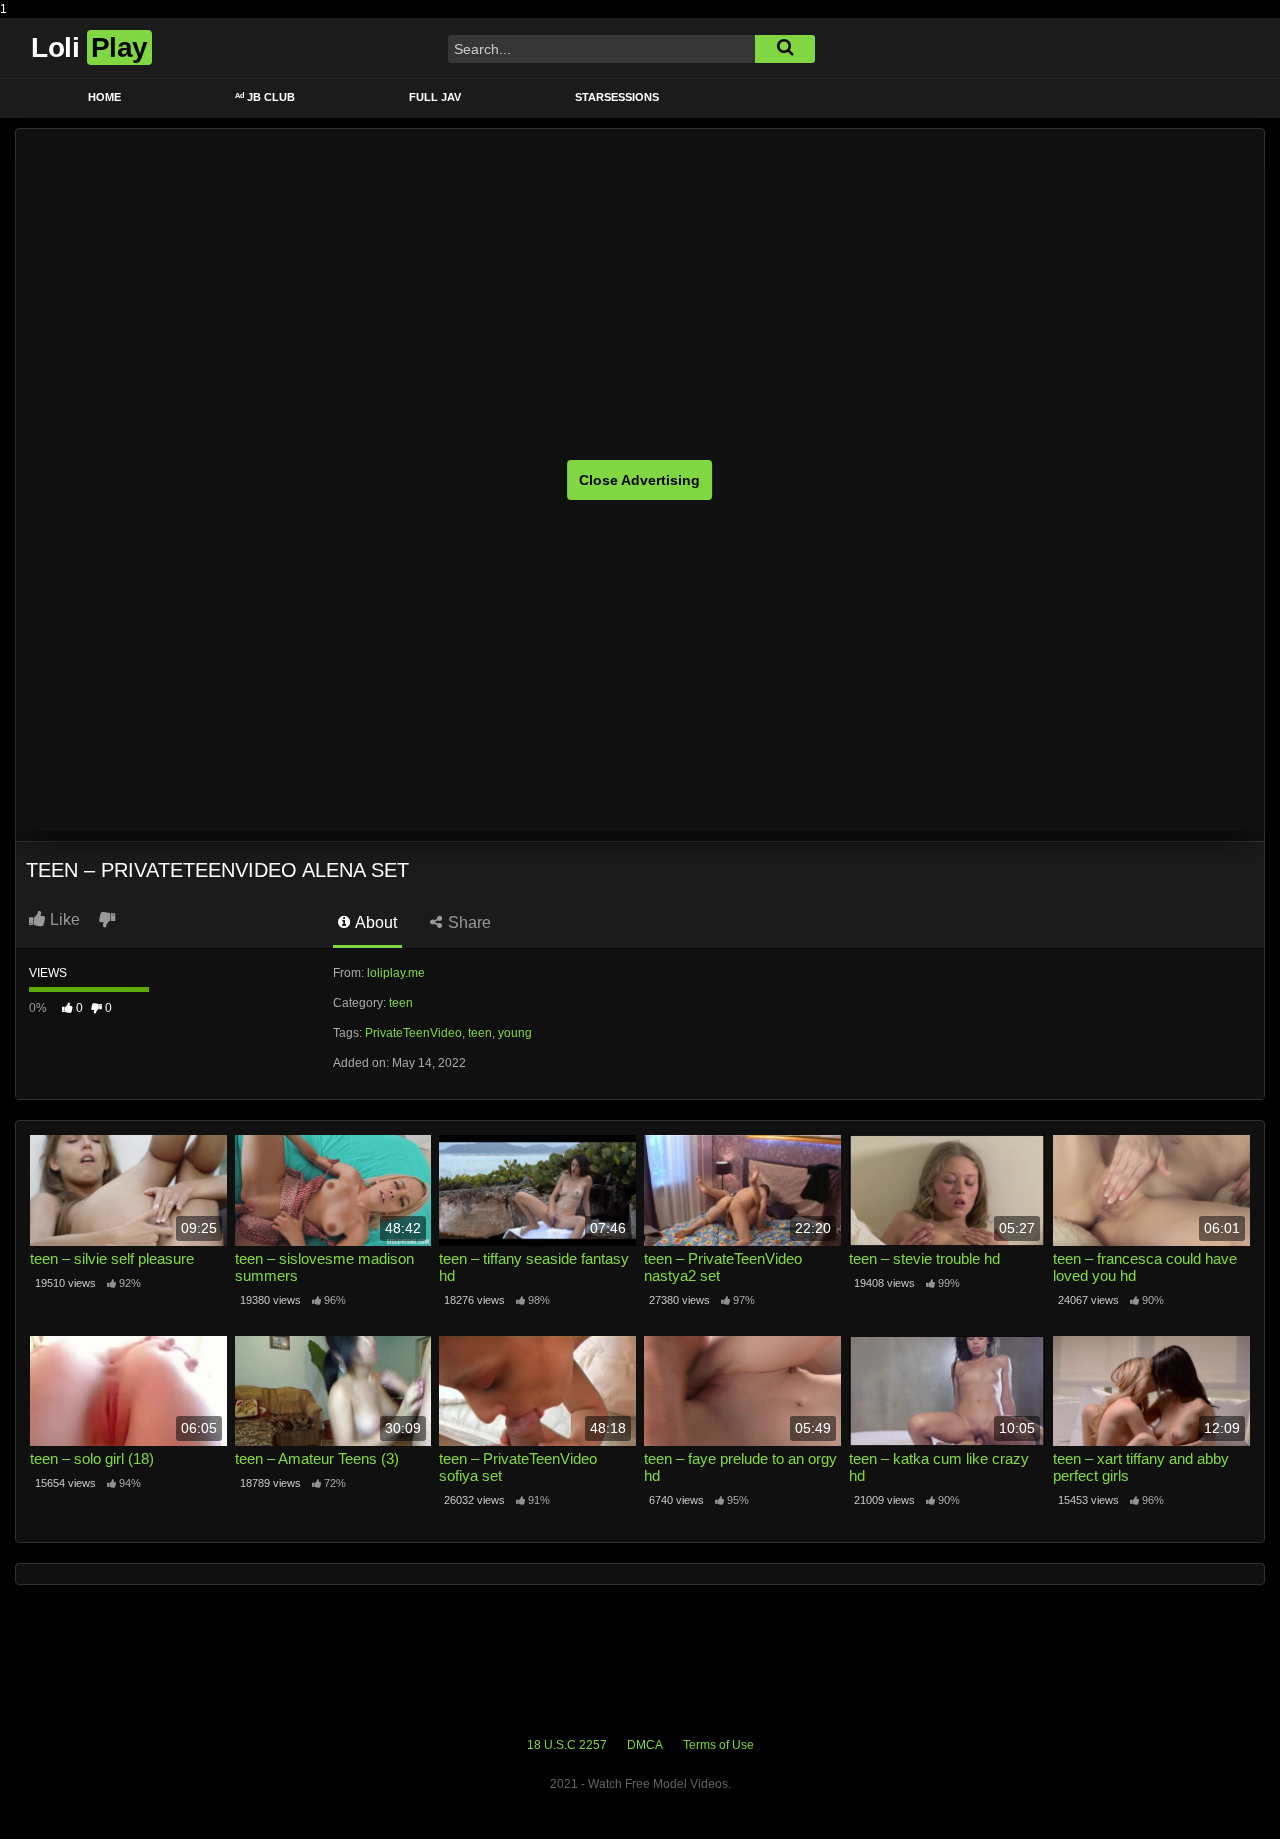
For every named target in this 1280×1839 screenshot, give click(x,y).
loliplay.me (396, 973)
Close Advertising (639, 480)
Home (104, 97)
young (515, 1033)
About (374, 922)
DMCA (645, 1745)
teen (401, 1003)
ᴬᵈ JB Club (265, 97)
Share (467, 922)
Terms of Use (718, 1745)
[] (785, 49)
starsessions (617, 97)
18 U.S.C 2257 (567, 1745)
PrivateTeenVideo (413, 1033)
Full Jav (435, 97)
